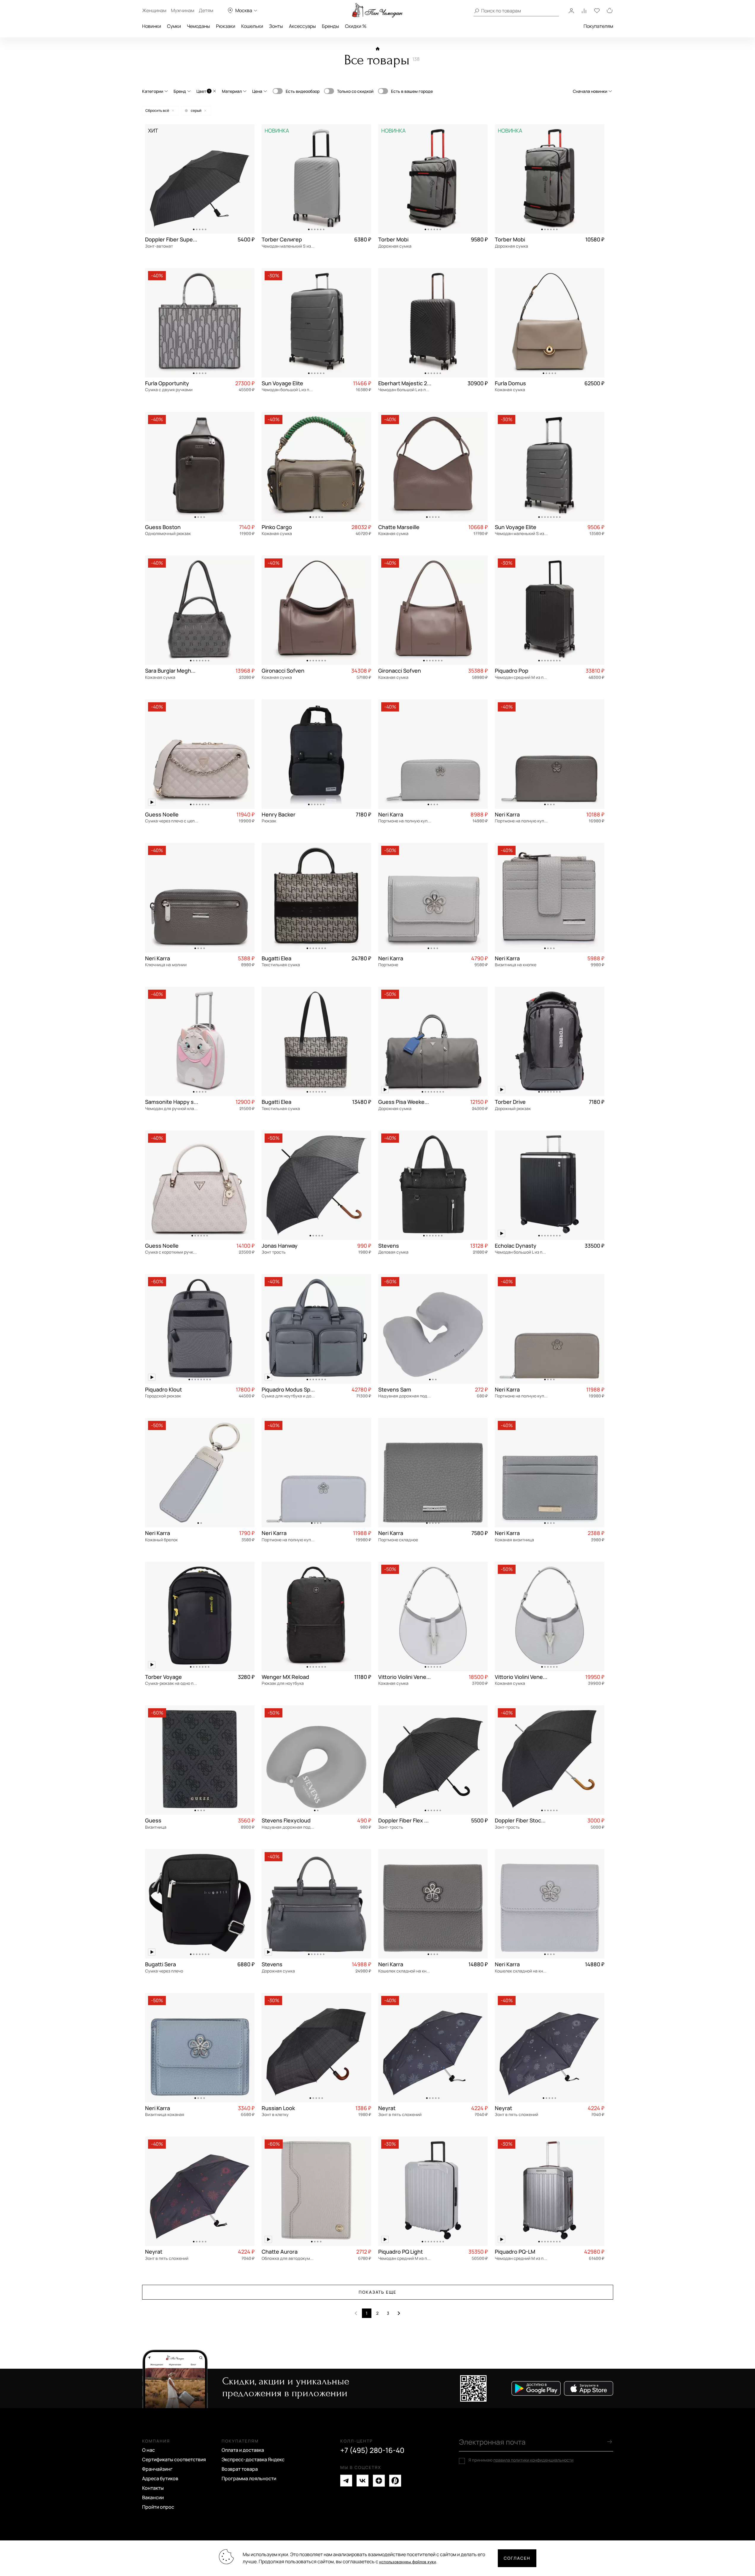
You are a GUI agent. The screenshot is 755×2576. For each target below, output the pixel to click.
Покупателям (598, 26)
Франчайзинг (157, 2469)
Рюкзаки (226, 26)
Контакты (153, 2488)
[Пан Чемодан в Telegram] (346, 2481)
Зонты (276, 26)
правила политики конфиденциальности (533, 2460)
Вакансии (153, 2497)
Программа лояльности (249, 2478)
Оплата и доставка (243, 2450)
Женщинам (154, 10)
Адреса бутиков (160, 2478)
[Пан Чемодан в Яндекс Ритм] (395, 2481)
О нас (148, 2450)
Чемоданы (198, 26)
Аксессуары (302, 26)
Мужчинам (183, 10)
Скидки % (356, 26)
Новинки (152, 26)
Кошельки (252, 26)
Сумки (174, 26)
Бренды (330, 26)
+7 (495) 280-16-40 (372, 2450)
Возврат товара (240, 2469)
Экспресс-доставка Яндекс (253, 2459)
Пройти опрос (158, 2507)
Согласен (517, 2558)
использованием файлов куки (408, 2562)
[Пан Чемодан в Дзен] (379, 2481)
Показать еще (378, 2292)
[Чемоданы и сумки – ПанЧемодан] (377, 10)
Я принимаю (521, 2460)
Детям (206, 10)
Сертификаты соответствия (174, 2459)
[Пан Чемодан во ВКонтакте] (363, 2481)
